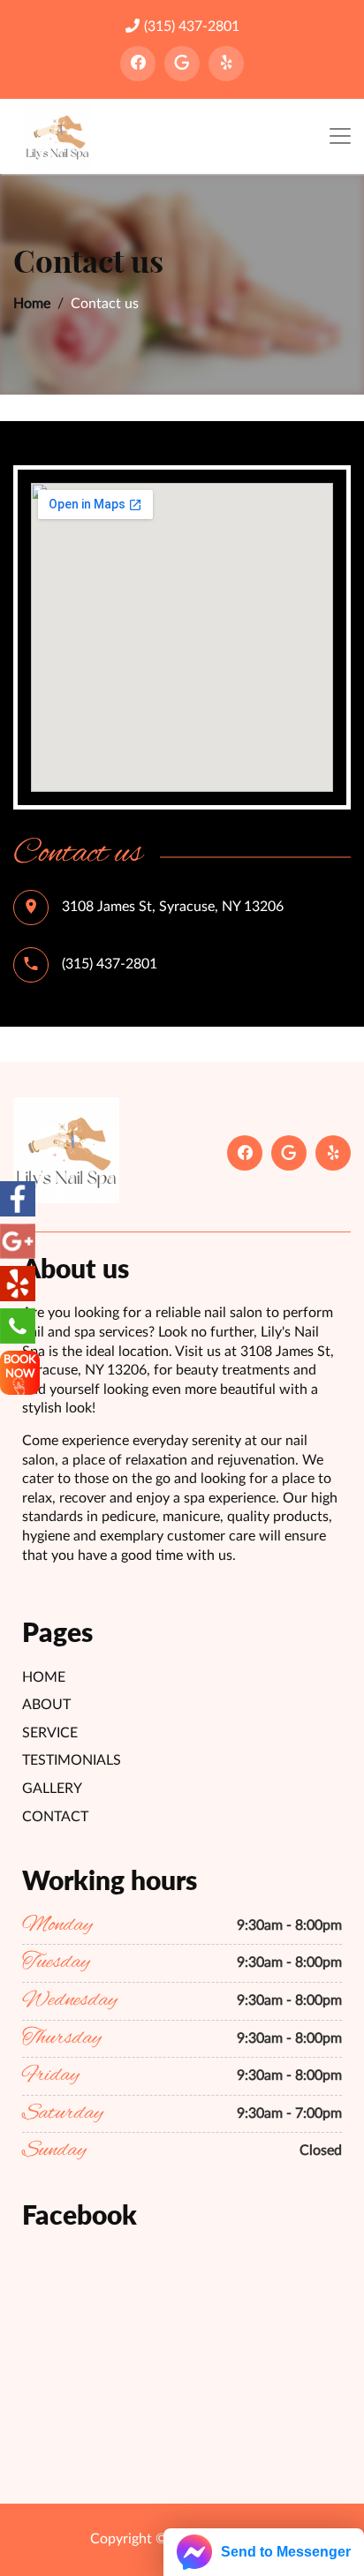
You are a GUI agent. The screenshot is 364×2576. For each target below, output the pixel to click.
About (46, 1705)
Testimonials (72, 1760)
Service (50, 1733)
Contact (55, 1817)
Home (32, 304)
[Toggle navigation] (340, 136)
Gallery (52, 1789)
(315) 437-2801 (192, 26)
